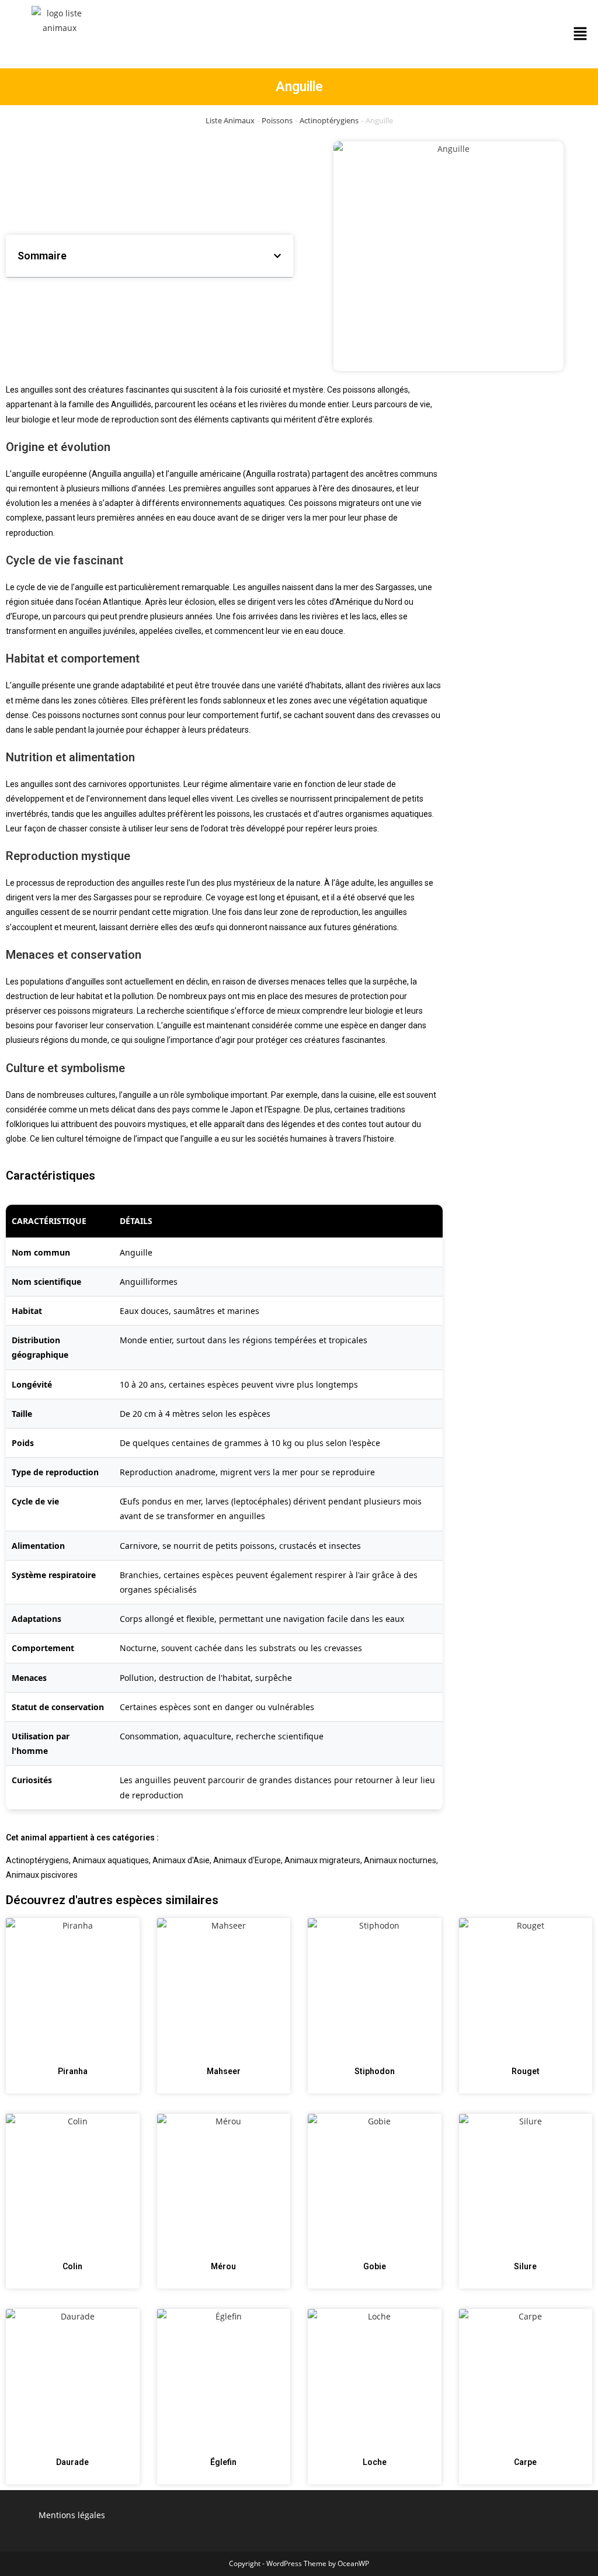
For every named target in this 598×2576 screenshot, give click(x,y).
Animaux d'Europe (247, 1860)
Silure (525, 2266)
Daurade (72, 2462)
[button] (580, 34)
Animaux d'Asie (181, 1860)
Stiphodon (375, 2071)
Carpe (525, 2462)
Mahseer (224, 2071)
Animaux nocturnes (400, 1860)
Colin (72, 2266)
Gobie (375, 2266)
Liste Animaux (230, 120)
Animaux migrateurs (322, 1860)
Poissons (277, 120)
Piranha (73, 2071)
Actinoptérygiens (329, 120)
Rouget (526, 2071)
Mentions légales (72, 2515)
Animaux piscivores (42, 1875)
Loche (375, 2462)
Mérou (223, 2266)
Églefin (223, 2462)
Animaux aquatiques (111, 1860)
